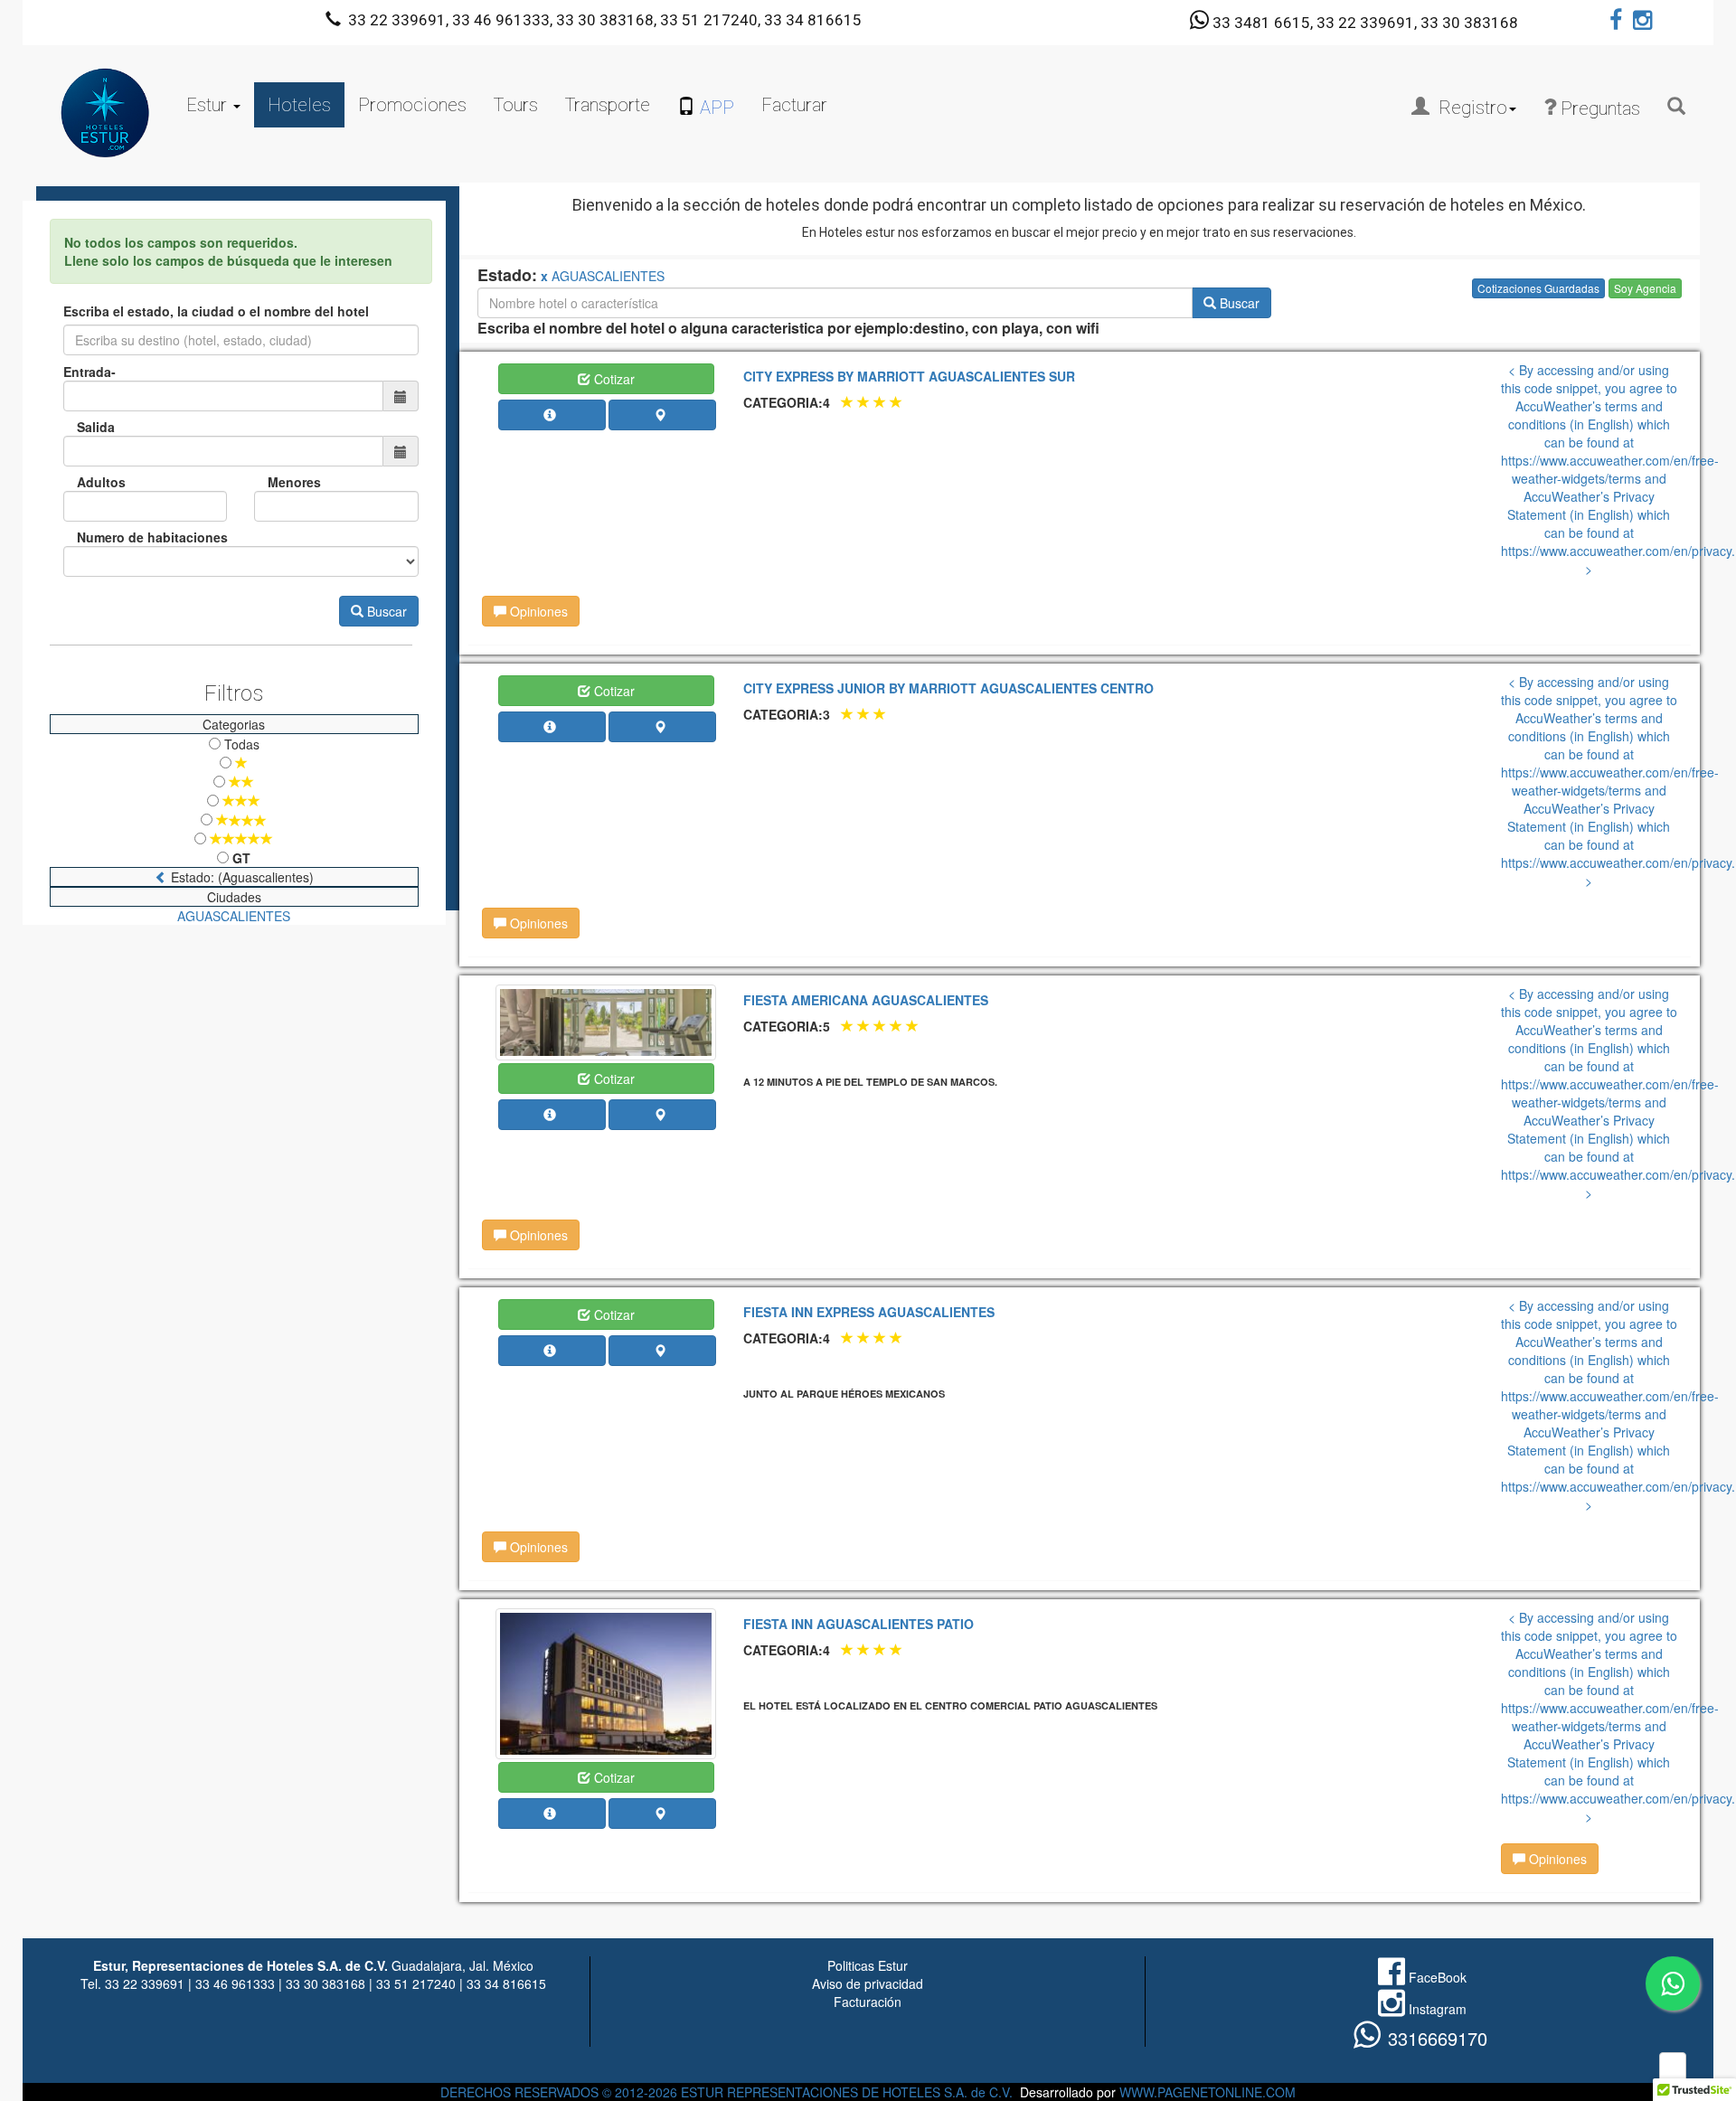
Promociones (412, 105)
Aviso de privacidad (868, 1983)
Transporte (608, 105)
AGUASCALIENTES (234, 916)
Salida (96, 427)
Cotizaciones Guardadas (1538, 288)
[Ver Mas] (552, 415)
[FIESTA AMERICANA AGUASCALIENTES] (606, 1021)
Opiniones (537, 611)
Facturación (868, 2002)
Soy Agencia (1645, 288)
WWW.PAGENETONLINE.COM (1208, 2092)
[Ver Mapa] (663, 415)
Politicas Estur (868, 1965)
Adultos (101, 482)
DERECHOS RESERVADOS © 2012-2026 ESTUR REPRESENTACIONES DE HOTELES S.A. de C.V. (726, 2092)
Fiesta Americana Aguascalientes (866, 1000)
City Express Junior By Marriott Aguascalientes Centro (948, 688)
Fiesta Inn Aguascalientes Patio (859, 1624)
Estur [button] (209, 105)
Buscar (385, 611)
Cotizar (613, 379)
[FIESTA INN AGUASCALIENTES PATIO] (606, 1682)
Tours (516, 105)
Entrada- (90, 372)
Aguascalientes (608, 276)
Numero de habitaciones (152, 537)
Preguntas (1598, 108)
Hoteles (299, 105)
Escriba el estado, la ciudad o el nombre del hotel (216, 311)
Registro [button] (1468, 108)
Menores (294, 482)
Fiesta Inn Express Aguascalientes (869, 1312)
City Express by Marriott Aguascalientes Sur (909, 376)
